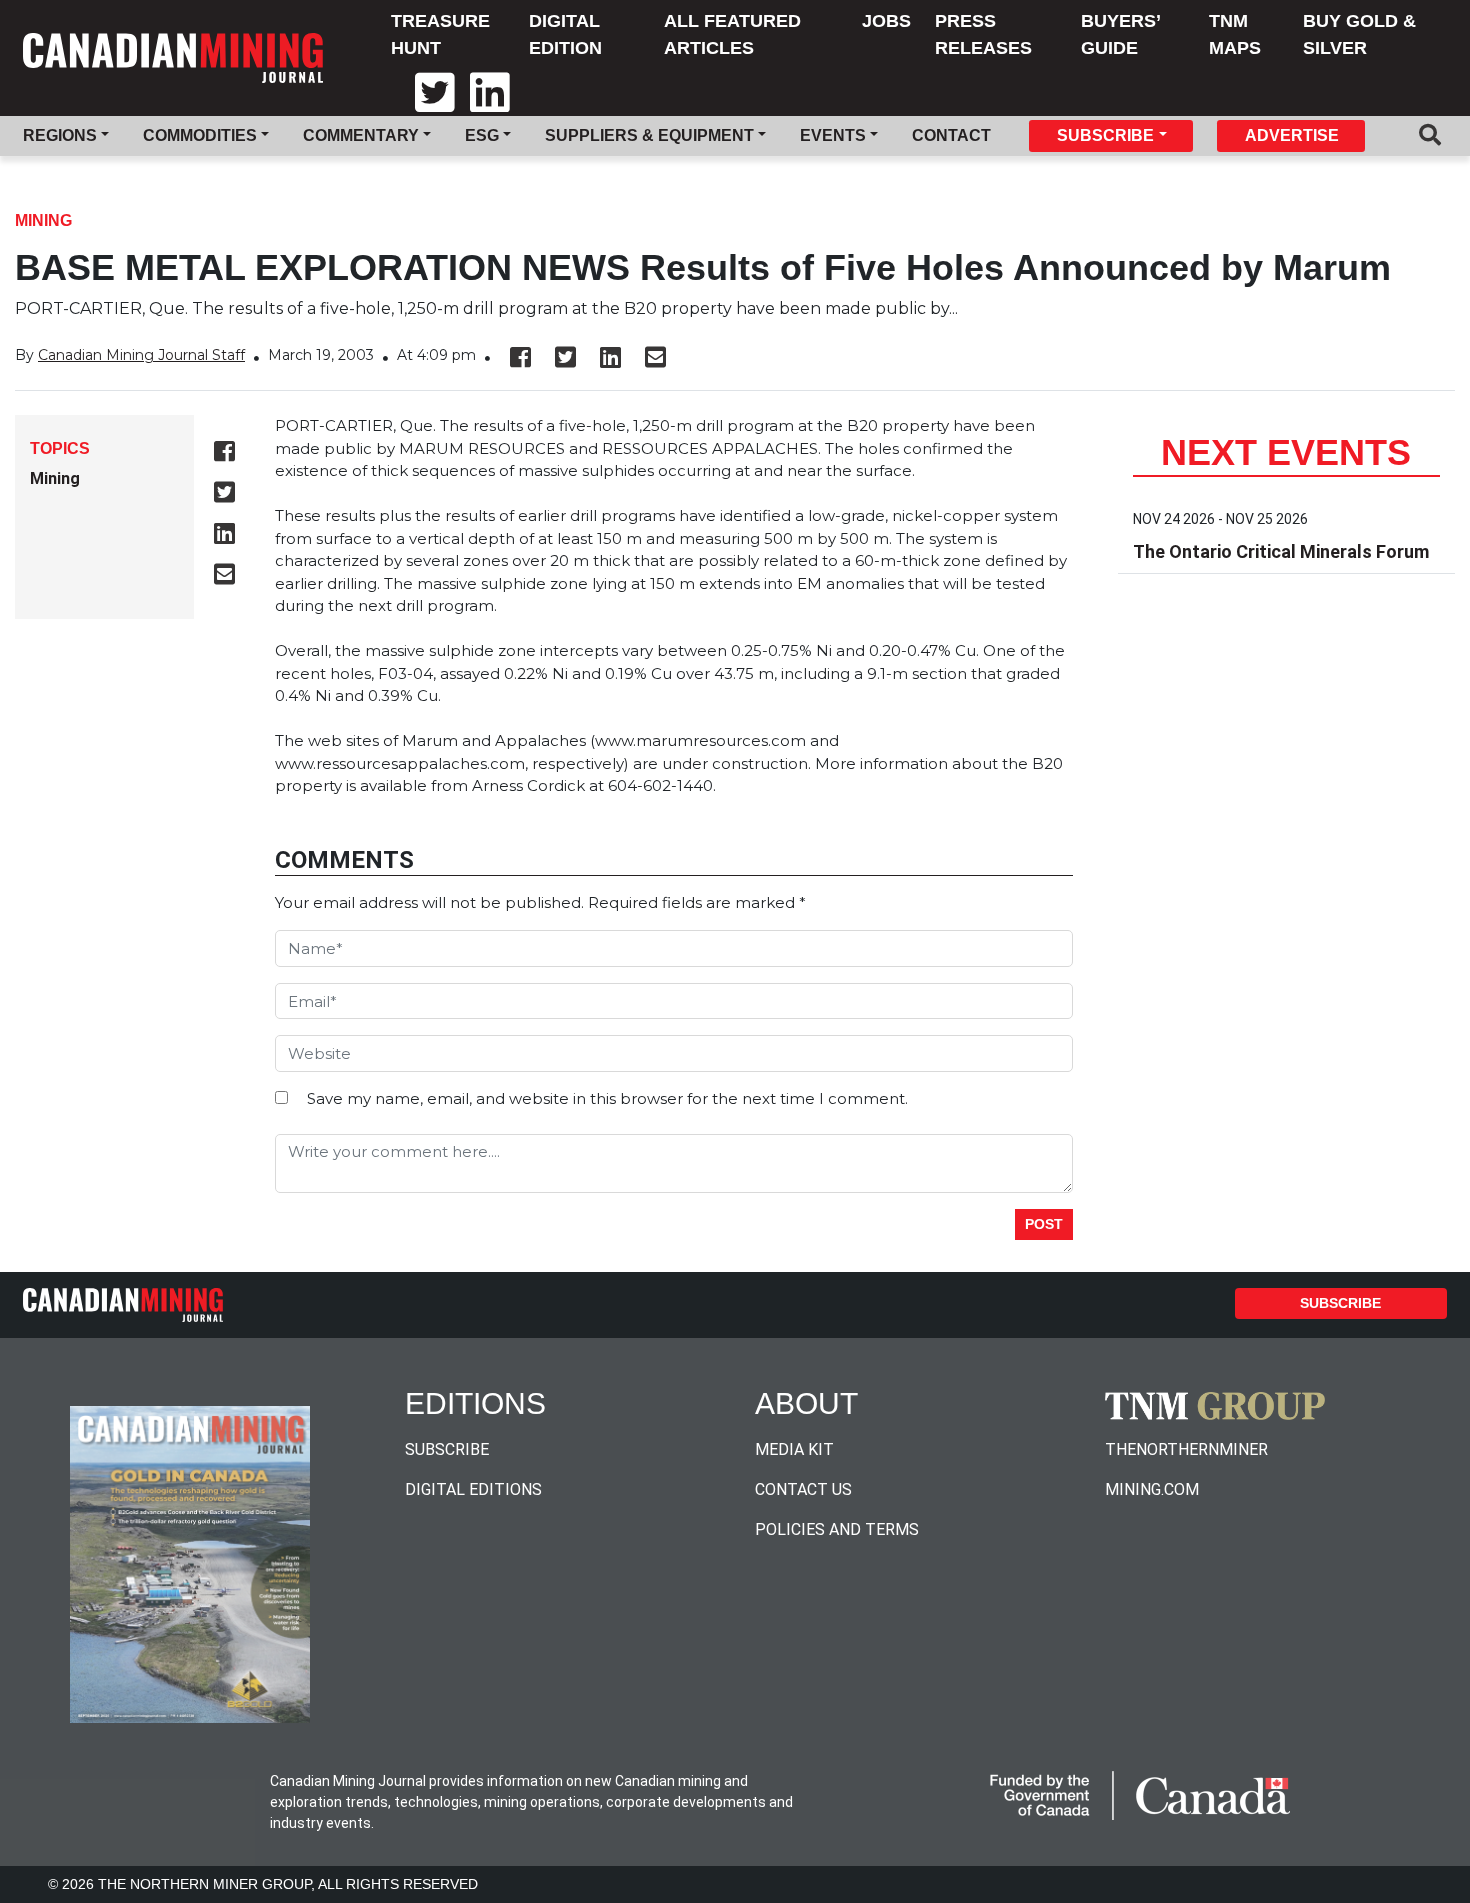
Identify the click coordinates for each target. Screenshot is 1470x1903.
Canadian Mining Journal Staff (141, 355)
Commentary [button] (361, 135)
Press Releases (983, 34)
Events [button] (833, 135)
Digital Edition (565, 34)
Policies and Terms (837, 1529)
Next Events (1286, 452)
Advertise (1292, 135)
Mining (43, 220)
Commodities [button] (200, 135)
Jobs (886, 21)
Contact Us (803, 1489)
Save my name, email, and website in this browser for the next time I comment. (607, 1098)
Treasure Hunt (440, 34)
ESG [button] (482, 135)
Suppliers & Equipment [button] (649, 135)
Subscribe (1340, 1303)
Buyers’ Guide (1120, 34)
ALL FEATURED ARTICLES (732, 34)
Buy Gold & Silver (1359, 34)
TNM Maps (1235, 34)
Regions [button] (60, 135)
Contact (951, 135)
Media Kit (794, 1449)
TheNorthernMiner (1186, 1449)
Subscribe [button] (1105, 135)
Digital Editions (473, 1489)
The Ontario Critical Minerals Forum (1281, 551)
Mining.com (1152, 1489)
